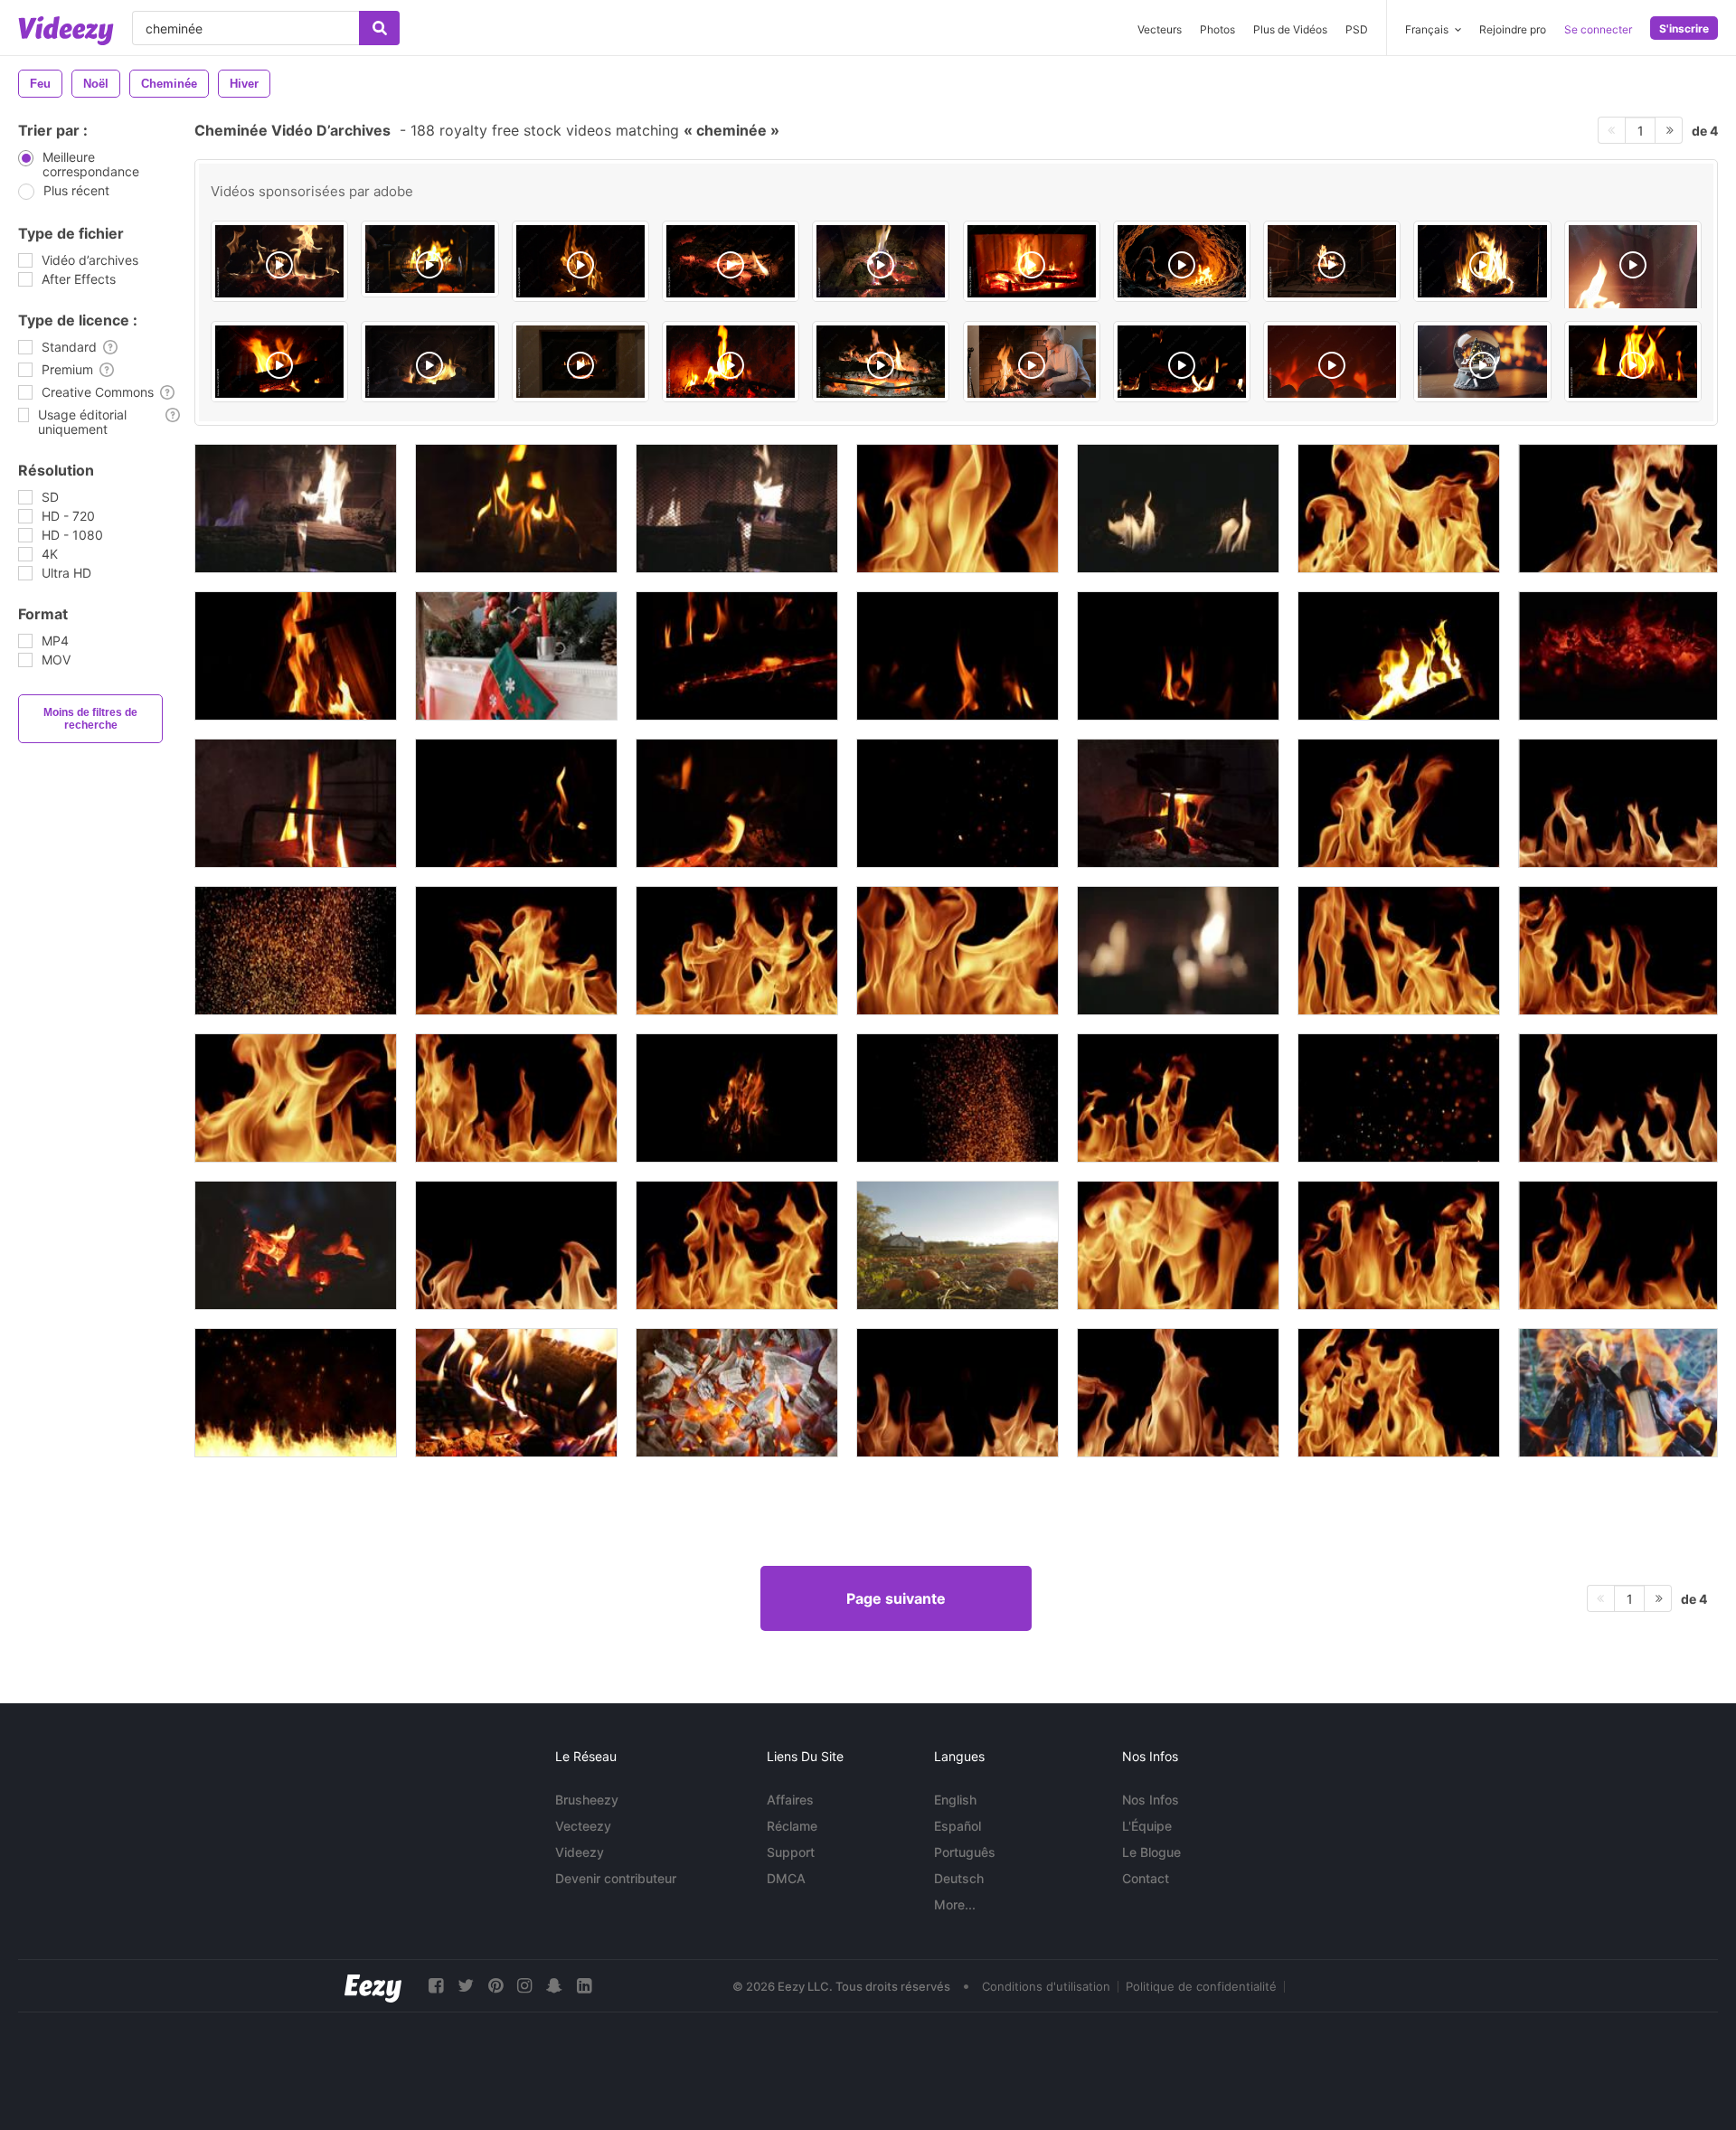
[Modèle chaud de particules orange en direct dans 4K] (958, 1098)
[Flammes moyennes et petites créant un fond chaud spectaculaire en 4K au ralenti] (1618, 803)
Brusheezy (587, 1800)
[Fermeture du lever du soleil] (958, 1245)
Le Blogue (1151, 1852)
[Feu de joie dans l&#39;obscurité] (296, 1245)
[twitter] (466, 1986)
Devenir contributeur (616, 1878)
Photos (1217, 29)
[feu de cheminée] (1482, 261)
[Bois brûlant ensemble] (1618, 1393)
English (955, 1800)
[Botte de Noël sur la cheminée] (516, 656)
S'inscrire (1684, 28)
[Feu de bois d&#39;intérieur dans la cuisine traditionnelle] (296, 803)
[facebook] (436, 1986)
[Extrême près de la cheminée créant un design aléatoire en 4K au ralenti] (958, 509)
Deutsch (959, 1878)
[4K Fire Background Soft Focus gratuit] (1178, 951)
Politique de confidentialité (1201, 1986)
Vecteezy (583, 1826)
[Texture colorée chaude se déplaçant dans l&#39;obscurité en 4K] (296, 951)
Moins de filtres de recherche (90, 719)
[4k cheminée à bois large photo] (296, 509)
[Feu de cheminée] (881, 261)
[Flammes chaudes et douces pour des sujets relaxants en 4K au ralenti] (1618, 951)
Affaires (790, 1800)
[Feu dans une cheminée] (516, 509)
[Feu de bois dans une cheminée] (580, 261)
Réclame (792, 1826)
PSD (1357, 29)
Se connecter (1598, 29)
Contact (1146, 1878)
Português (965, 1852)
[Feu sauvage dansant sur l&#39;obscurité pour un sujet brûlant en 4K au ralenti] (1399, 951)
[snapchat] (554, 1986)
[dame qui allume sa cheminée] (1032, 362)
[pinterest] (495, 1986)
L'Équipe (1147, 1826)
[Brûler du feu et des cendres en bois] (516, 1393)
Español (958, 1826)
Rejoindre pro (1513, 29)
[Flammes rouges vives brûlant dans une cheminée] (1399, 656)
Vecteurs (1160, 29)
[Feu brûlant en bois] (737, 1098)
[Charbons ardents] (737, 1393)
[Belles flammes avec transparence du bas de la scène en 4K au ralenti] (1178, 1393)
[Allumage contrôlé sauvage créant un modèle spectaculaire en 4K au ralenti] (1399, 1393)
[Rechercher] (379, 28)
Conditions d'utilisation (1046, 1986)
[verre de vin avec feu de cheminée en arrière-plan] (429, 259)
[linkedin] (584, 1986)
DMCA (786, 1878)
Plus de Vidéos (1290, 29)
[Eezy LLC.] (373, 1986)
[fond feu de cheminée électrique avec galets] (1332, 362)
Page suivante (896, 1598)
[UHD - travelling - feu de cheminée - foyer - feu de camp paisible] (731, 261)
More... (955, 1904)
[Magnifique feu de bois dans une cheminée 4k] (1332, 261)
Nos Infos (1151, 1800)
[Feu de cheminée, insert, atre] (1032, 261)
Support (791, 1852)
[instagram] (524, 1986)
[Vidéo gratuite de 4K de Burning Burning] (737, 509)
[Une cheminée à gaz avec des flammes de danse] (1178, 509)
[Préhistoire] (1182, 261)
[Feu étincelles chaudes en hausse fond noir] (296, 1393)
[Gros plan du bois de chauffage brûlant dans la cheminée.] (296, 656)
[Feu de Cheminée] (279, 261)
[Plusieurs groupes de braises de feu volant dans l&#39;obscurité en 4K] (1399, 1098)
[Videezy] (66, 31)
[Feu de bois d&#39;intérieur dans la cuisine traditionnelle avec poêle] (1178, 803)
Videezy (580, 1852)
